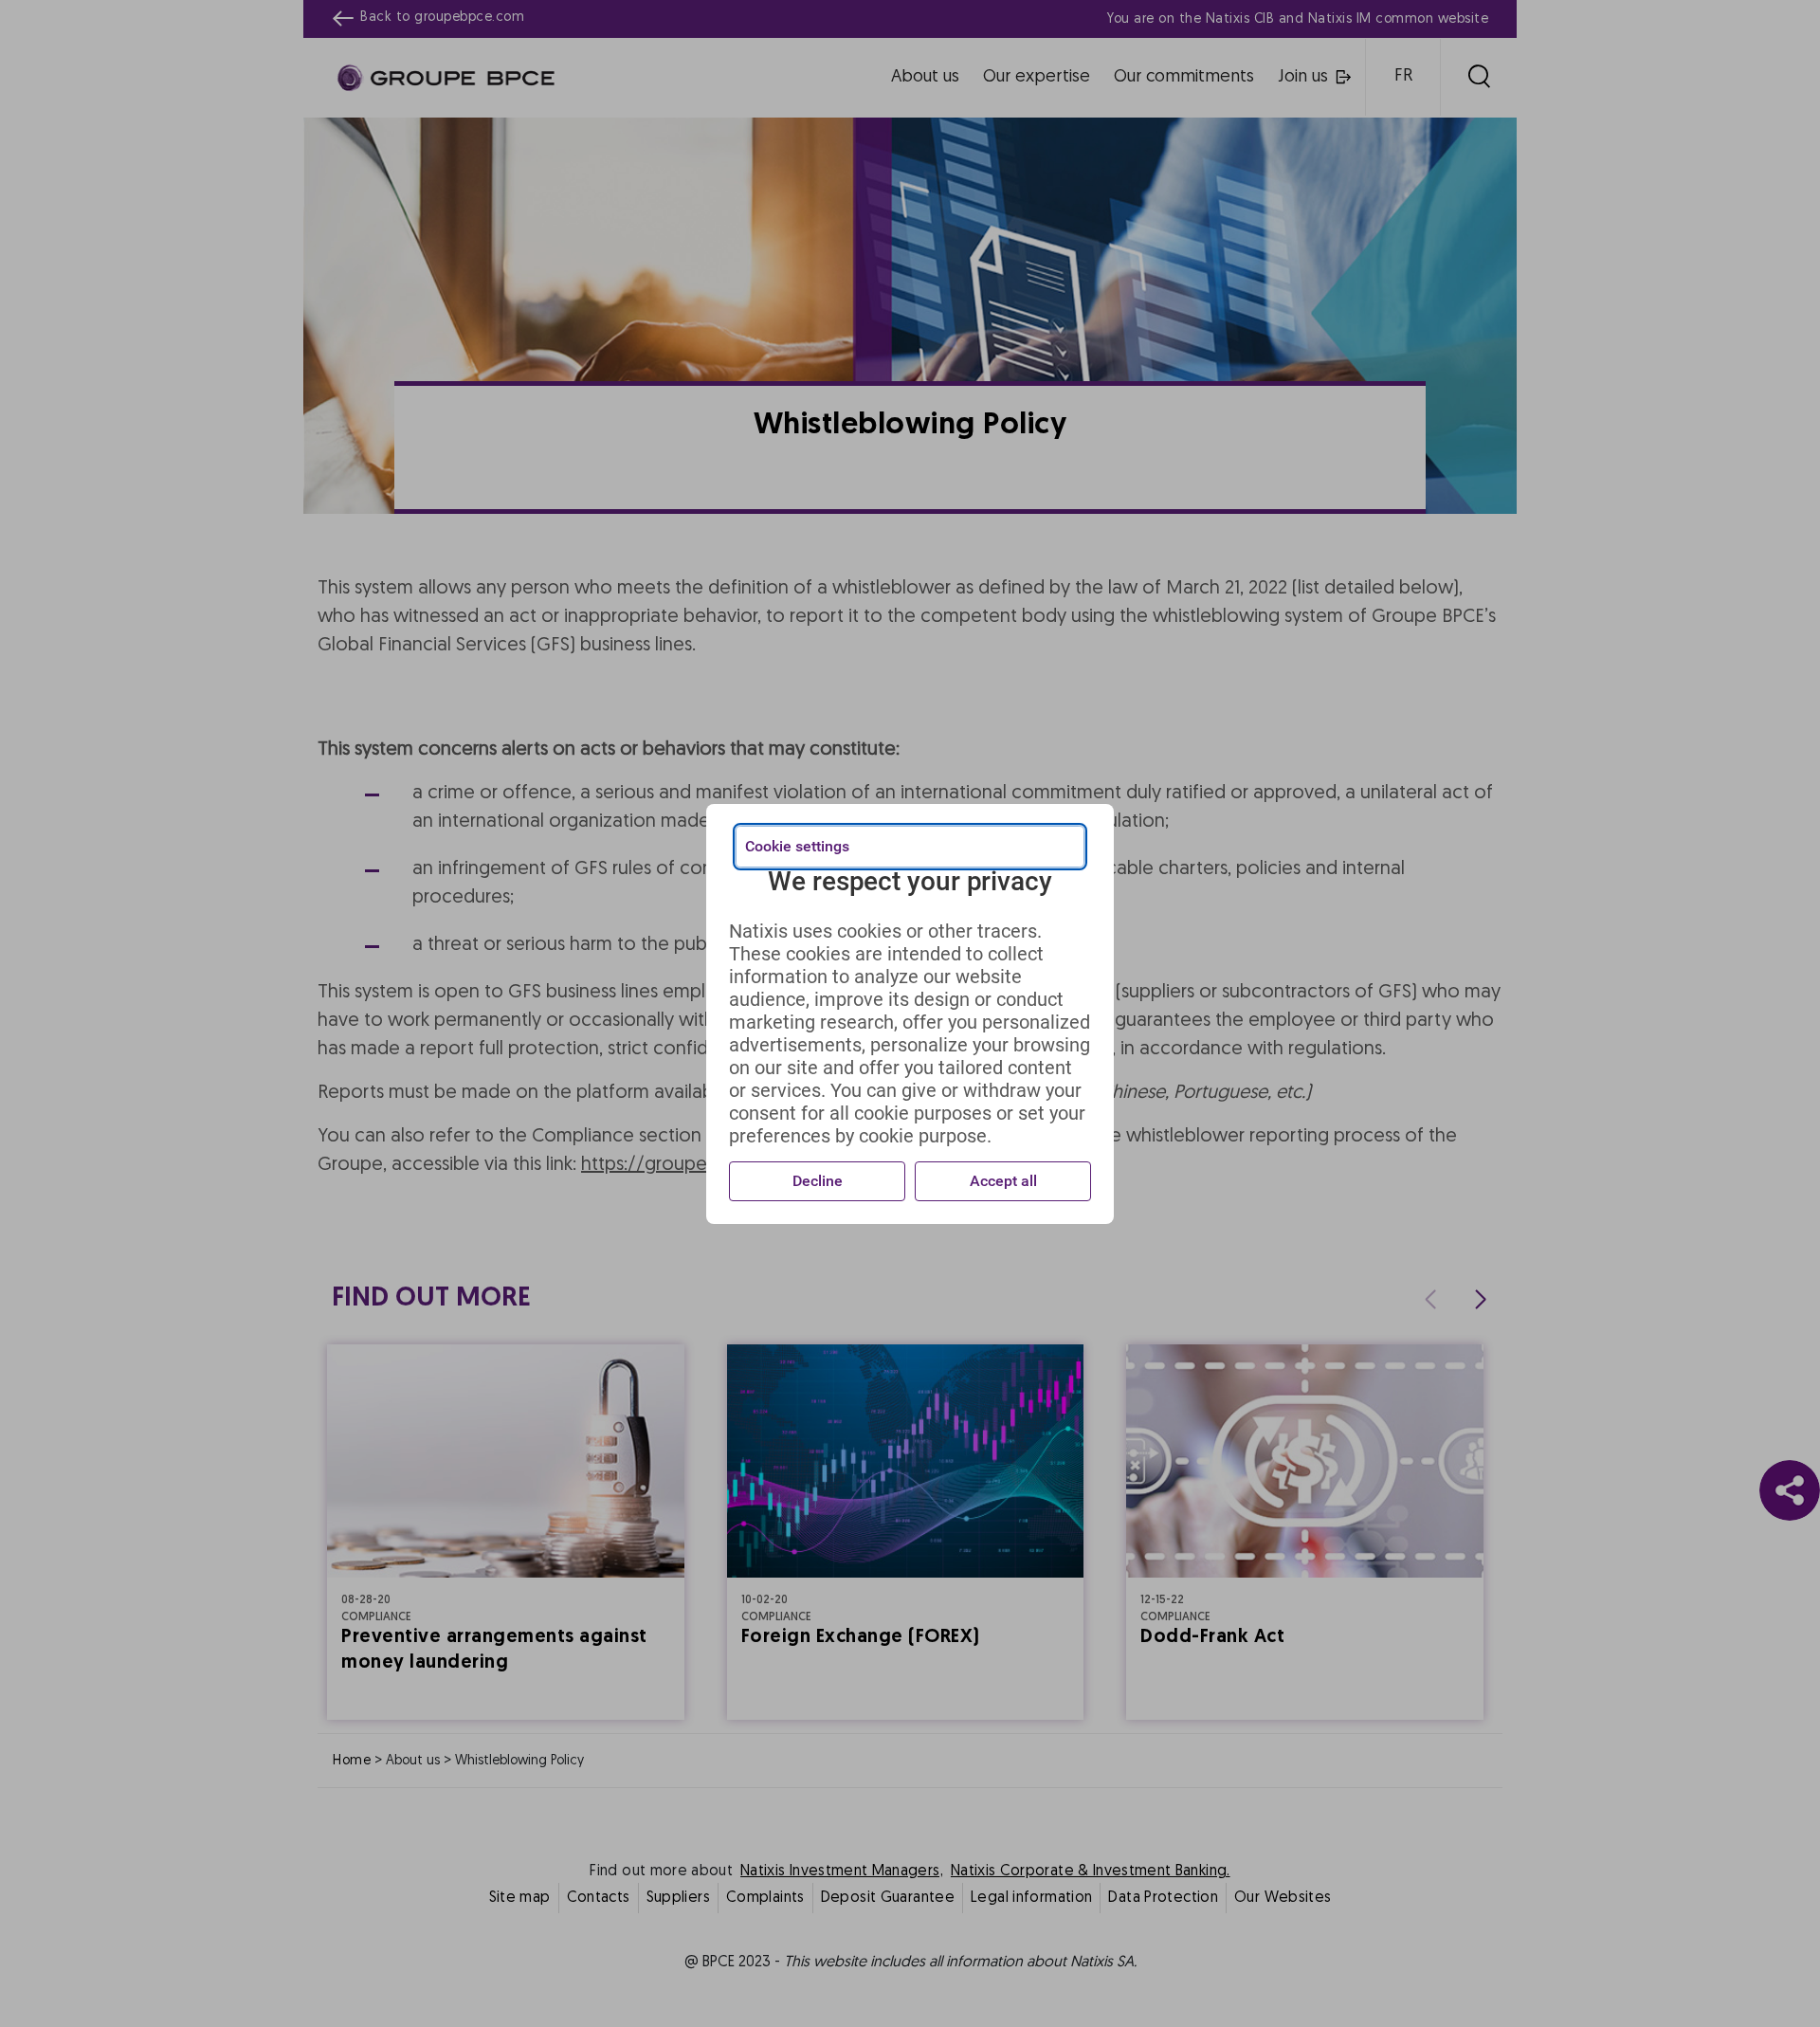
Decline (818, 1181)
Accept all (1003, 1181)
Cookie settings (797, 846)
